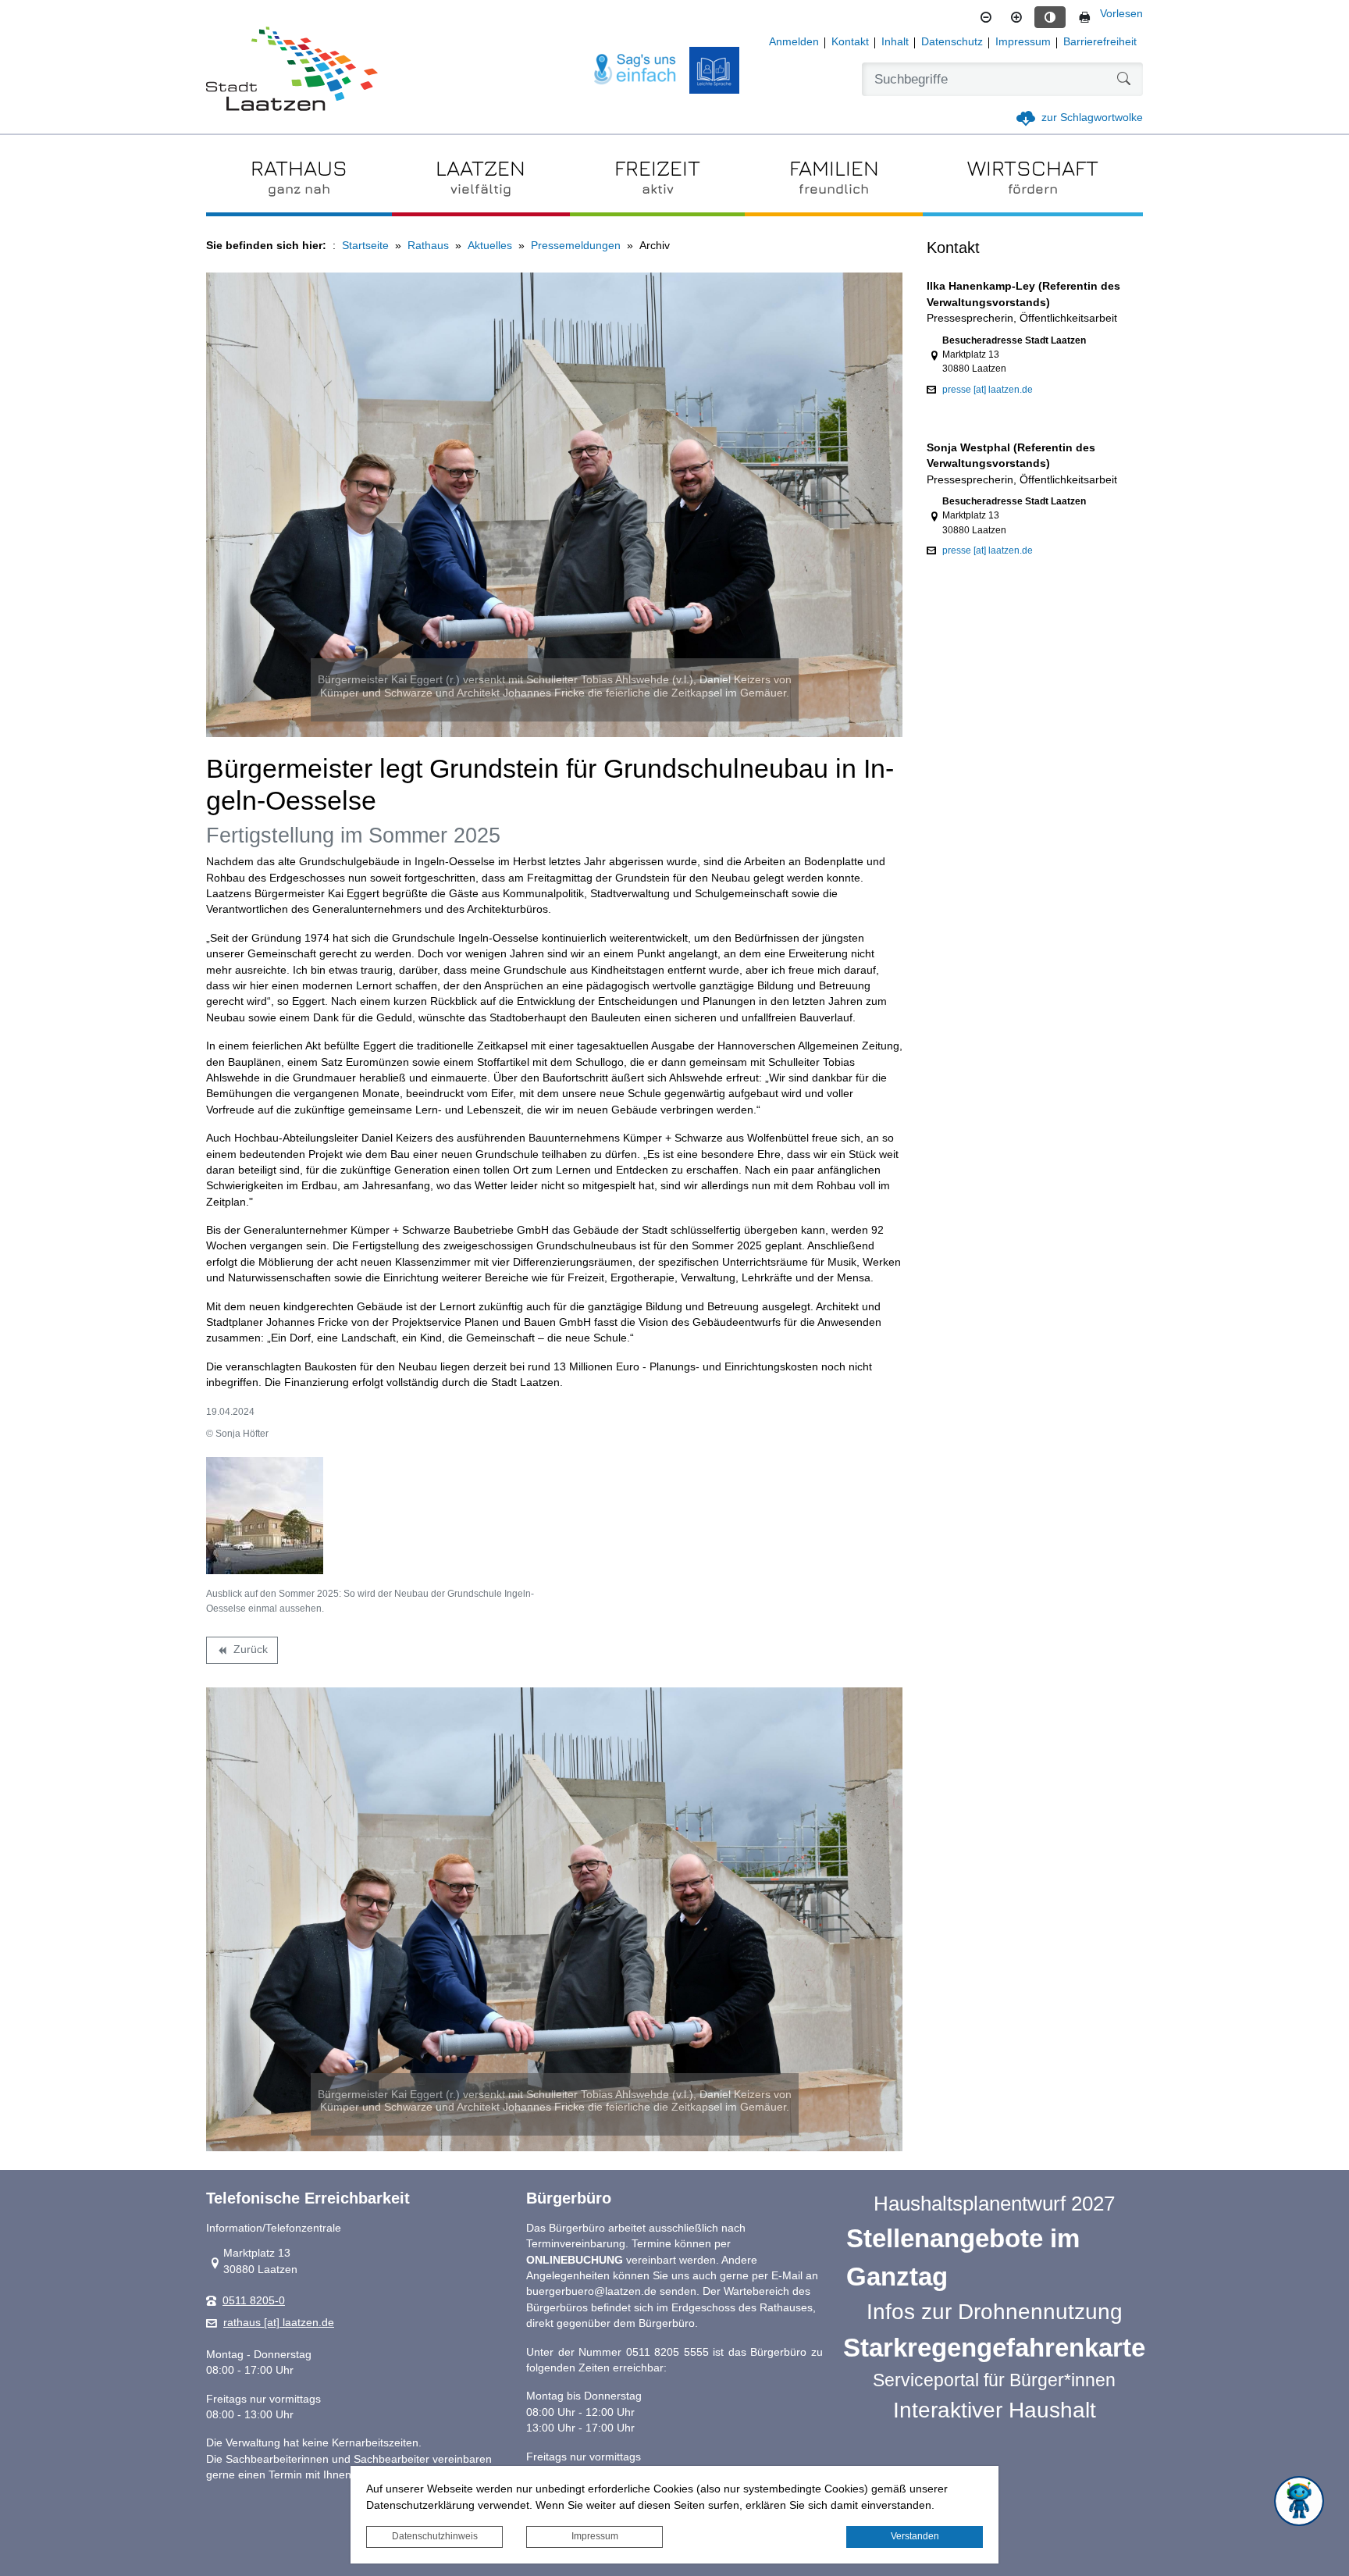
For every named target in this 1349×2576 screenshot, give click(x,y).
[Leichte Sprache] (714, 70)
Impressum (595, 2536)
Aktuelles (490, 246)
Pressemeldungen (576, 246)
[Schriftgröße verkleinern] (986, 17)
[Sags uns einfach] (635, 70)
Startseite (365, 246)
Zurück (242, 1652)
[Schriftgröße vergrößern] (1016, 17)
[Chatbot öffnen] (1299, 2501)
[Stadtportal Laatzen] (292, 70)
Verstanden (915, 2536)
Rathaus (428, 246)
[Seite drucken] (1084, 17)
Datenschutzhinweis (435, 2536)
